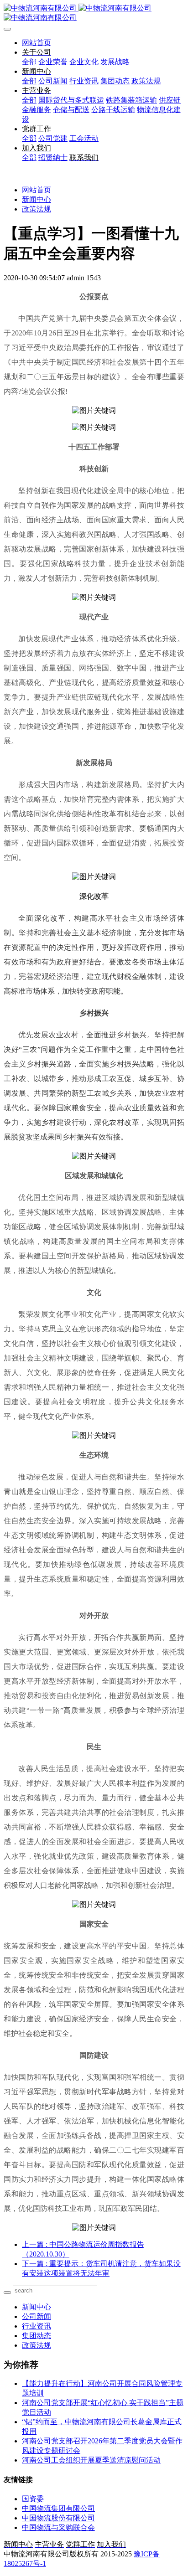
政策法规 (37, 209)
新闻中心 (37, 199)
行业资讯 (37, 2326)
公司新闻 (37, 2316)
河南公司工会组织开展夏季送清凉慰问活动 (91, 2460)
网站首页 (37, 43)
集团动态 (37, 2336)
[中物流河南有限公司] (94, 13)
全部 (29, 62)
